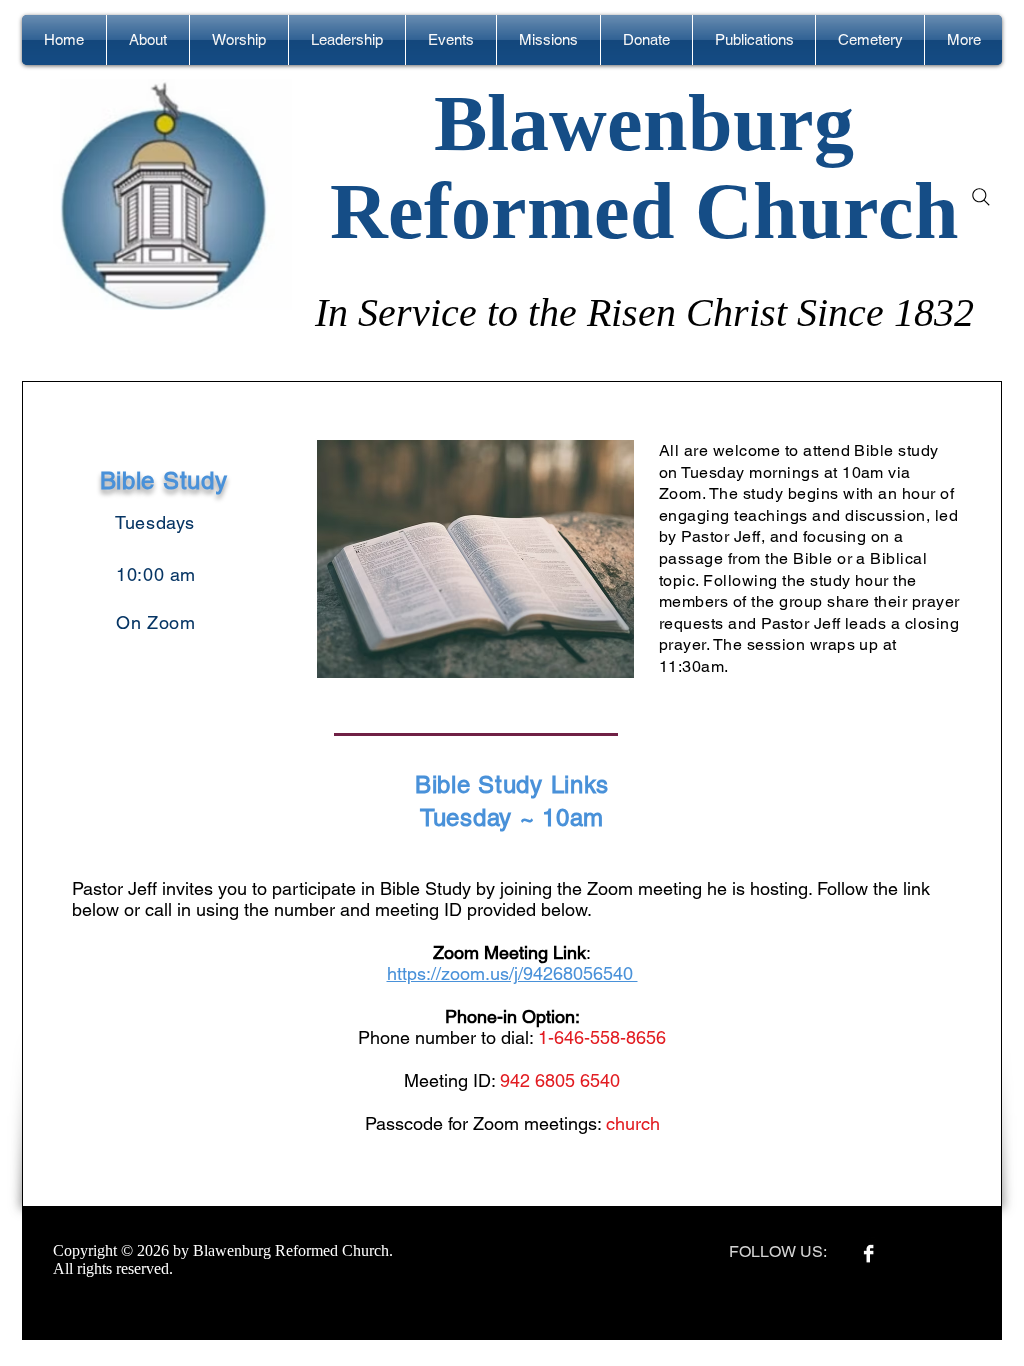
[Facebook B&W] (868, 1253)
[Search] (981, 197)
